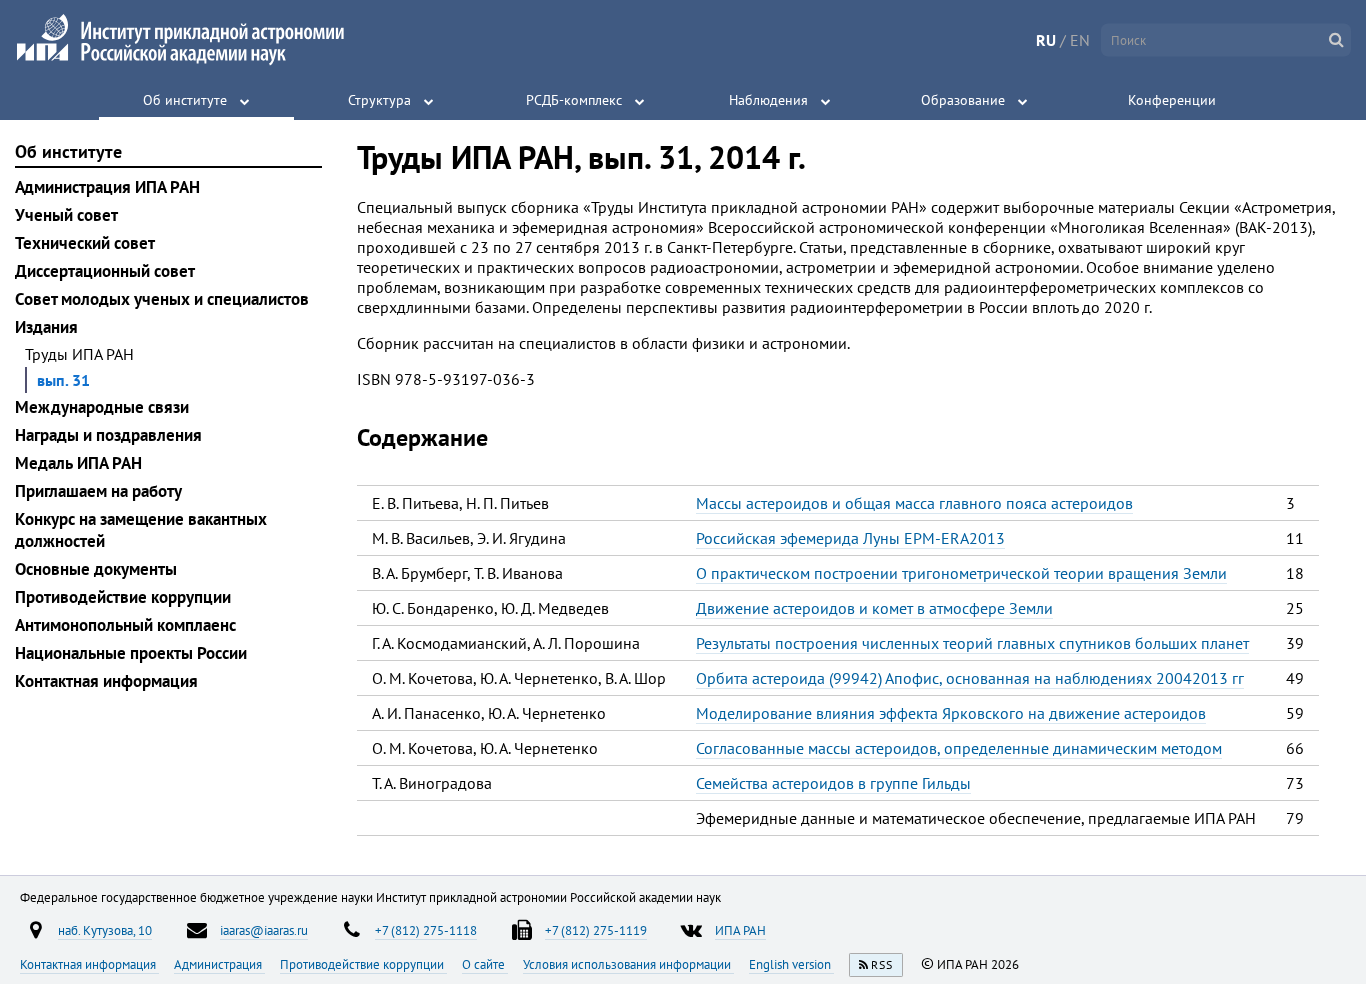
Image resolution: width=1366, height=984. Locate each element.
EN (1080, 40)
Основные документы (96, 569)
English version (791, 964)
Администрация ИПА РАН (107, 187)
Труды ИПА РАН (79, 354)
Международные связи (102, 407)
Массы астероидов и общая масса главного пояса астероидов (914, 503)
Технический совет (85, 243)
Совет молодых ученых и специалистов (162, 299)
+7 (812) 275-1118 (426, 930)
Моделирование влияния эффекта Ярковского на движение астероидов (951, 713)
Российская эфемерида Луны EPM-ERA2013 (850, 538)
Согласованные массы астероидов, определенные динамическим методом (959, 748)
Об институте (185, 100)
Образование (963, 100)
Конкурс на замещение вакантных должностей (141, 530)
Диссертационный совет (105, 271)
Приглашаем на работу (98, 491)
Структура (379, 100)
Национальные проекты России (131, 653)
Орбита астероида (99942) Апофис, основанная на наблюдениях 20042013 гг (970, 678)
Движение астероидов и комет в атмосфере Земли (874, 608)
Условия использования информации (628, 964)
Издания (46, 327)
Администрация (219, 964)
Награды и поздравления (108, 435)
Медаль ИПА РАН (78, 463)
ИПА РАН (740, 930)
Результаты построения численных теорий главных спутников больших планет (972, 643)
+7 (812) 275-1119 (596, 930)
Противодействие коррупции (123, 597)
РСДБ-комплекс (574, 100)
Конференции (1172, 100)
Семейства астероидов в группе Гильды (833, 783)
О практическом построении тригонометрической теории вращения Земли (961, 573)
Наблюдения (768, 100)
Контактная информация (106, 681)
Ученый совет (66, 215)
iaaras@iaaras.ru (264, 930)
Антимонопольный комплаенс (125, 625)
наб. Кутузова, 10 (105, 930)
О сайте (485, 964)
